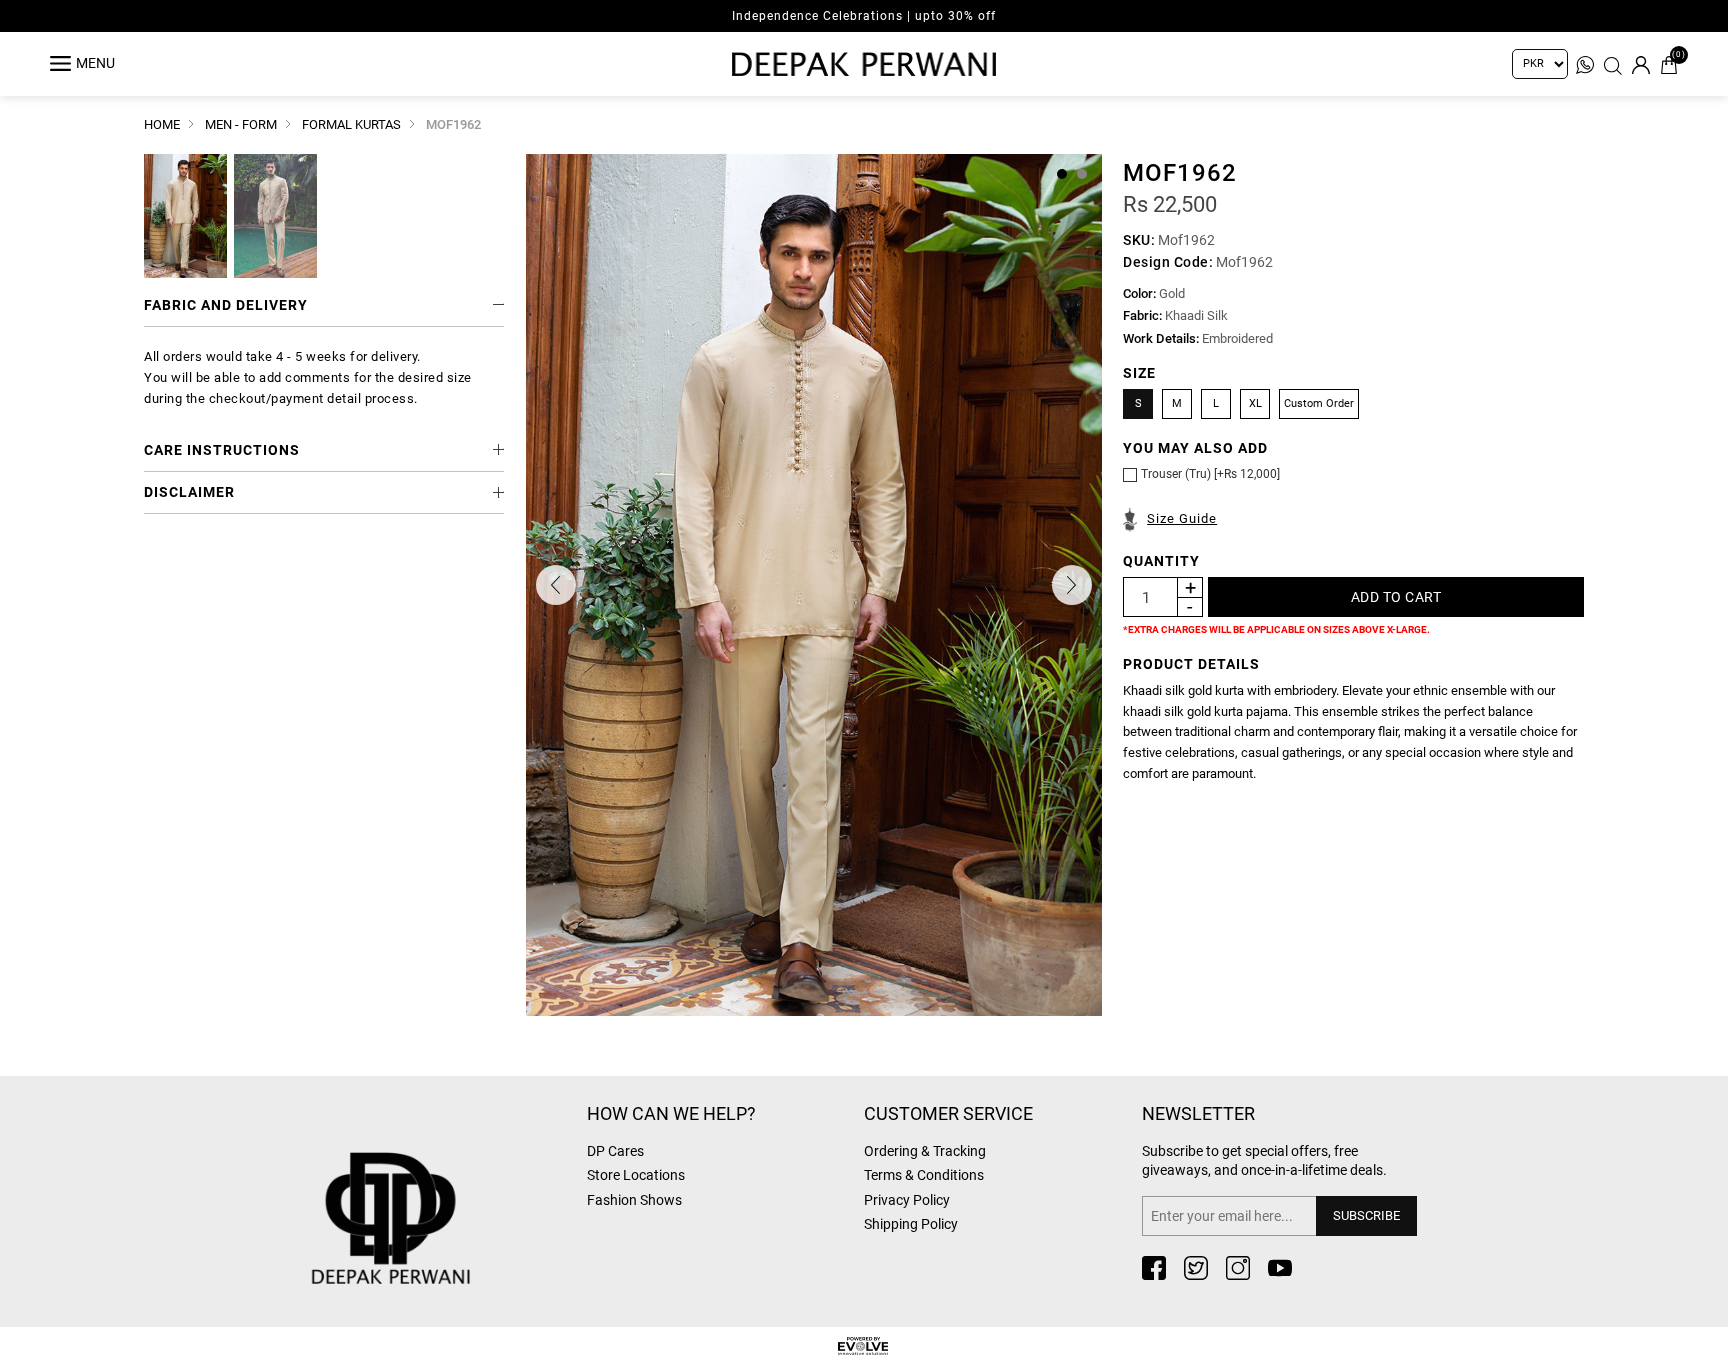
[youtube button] (1280, 1268)
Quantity (1161, 561)
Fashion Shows (634, 1200)
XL (1255, 403)
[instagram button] (1238, 1268)
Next (1072, 585)
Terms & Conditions (924, 1175)
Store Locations (636, 1175)
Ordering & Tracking (925, 1151)
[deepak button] (439, 1186)
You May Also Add (1195, 448)
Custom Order (1319, 403)
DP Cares (615, 1151)
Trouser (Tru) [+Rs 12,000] (1210, 474)
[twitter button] (1196, 1268)
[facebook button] (1154, 1268)
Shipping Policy (911, 1224)
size (1139, 373)
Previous (556, 585)
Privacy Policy (907, 1200)
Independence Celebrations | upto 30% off (864, 16)
